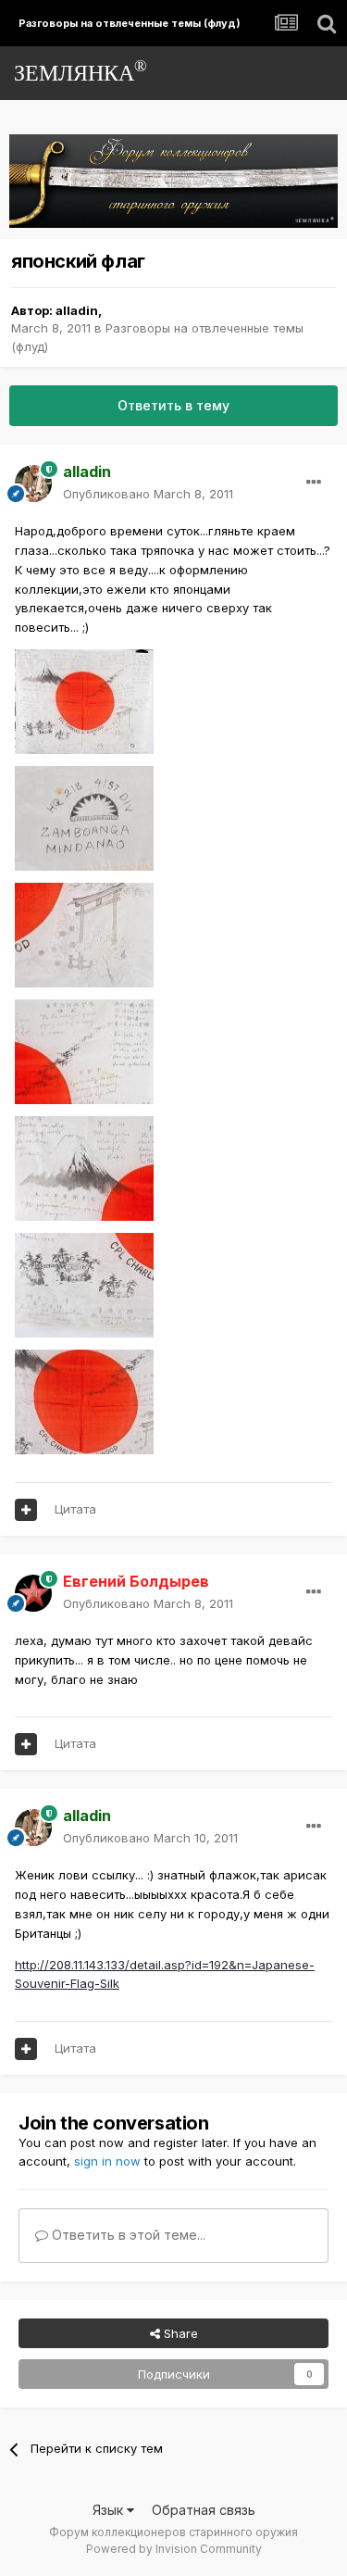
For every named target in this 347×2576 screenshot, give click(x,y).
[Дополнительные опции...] (314, 483)
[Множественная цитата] (26, 1510)
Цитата (75, 1509)
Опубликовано (148, 494)
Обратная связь (204, 2510)
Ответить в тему (173, 405)
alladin (77, 310)
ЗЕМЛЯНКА (81, 71)
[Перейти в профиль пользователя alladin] (33, 484)
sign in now (107, 2161)
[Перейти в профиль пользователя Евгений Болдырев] (33, 1593)
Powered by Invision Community (174, 2549)
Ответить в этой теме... (127, 2235)
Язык (110, 2510)
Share (179, 2333)
